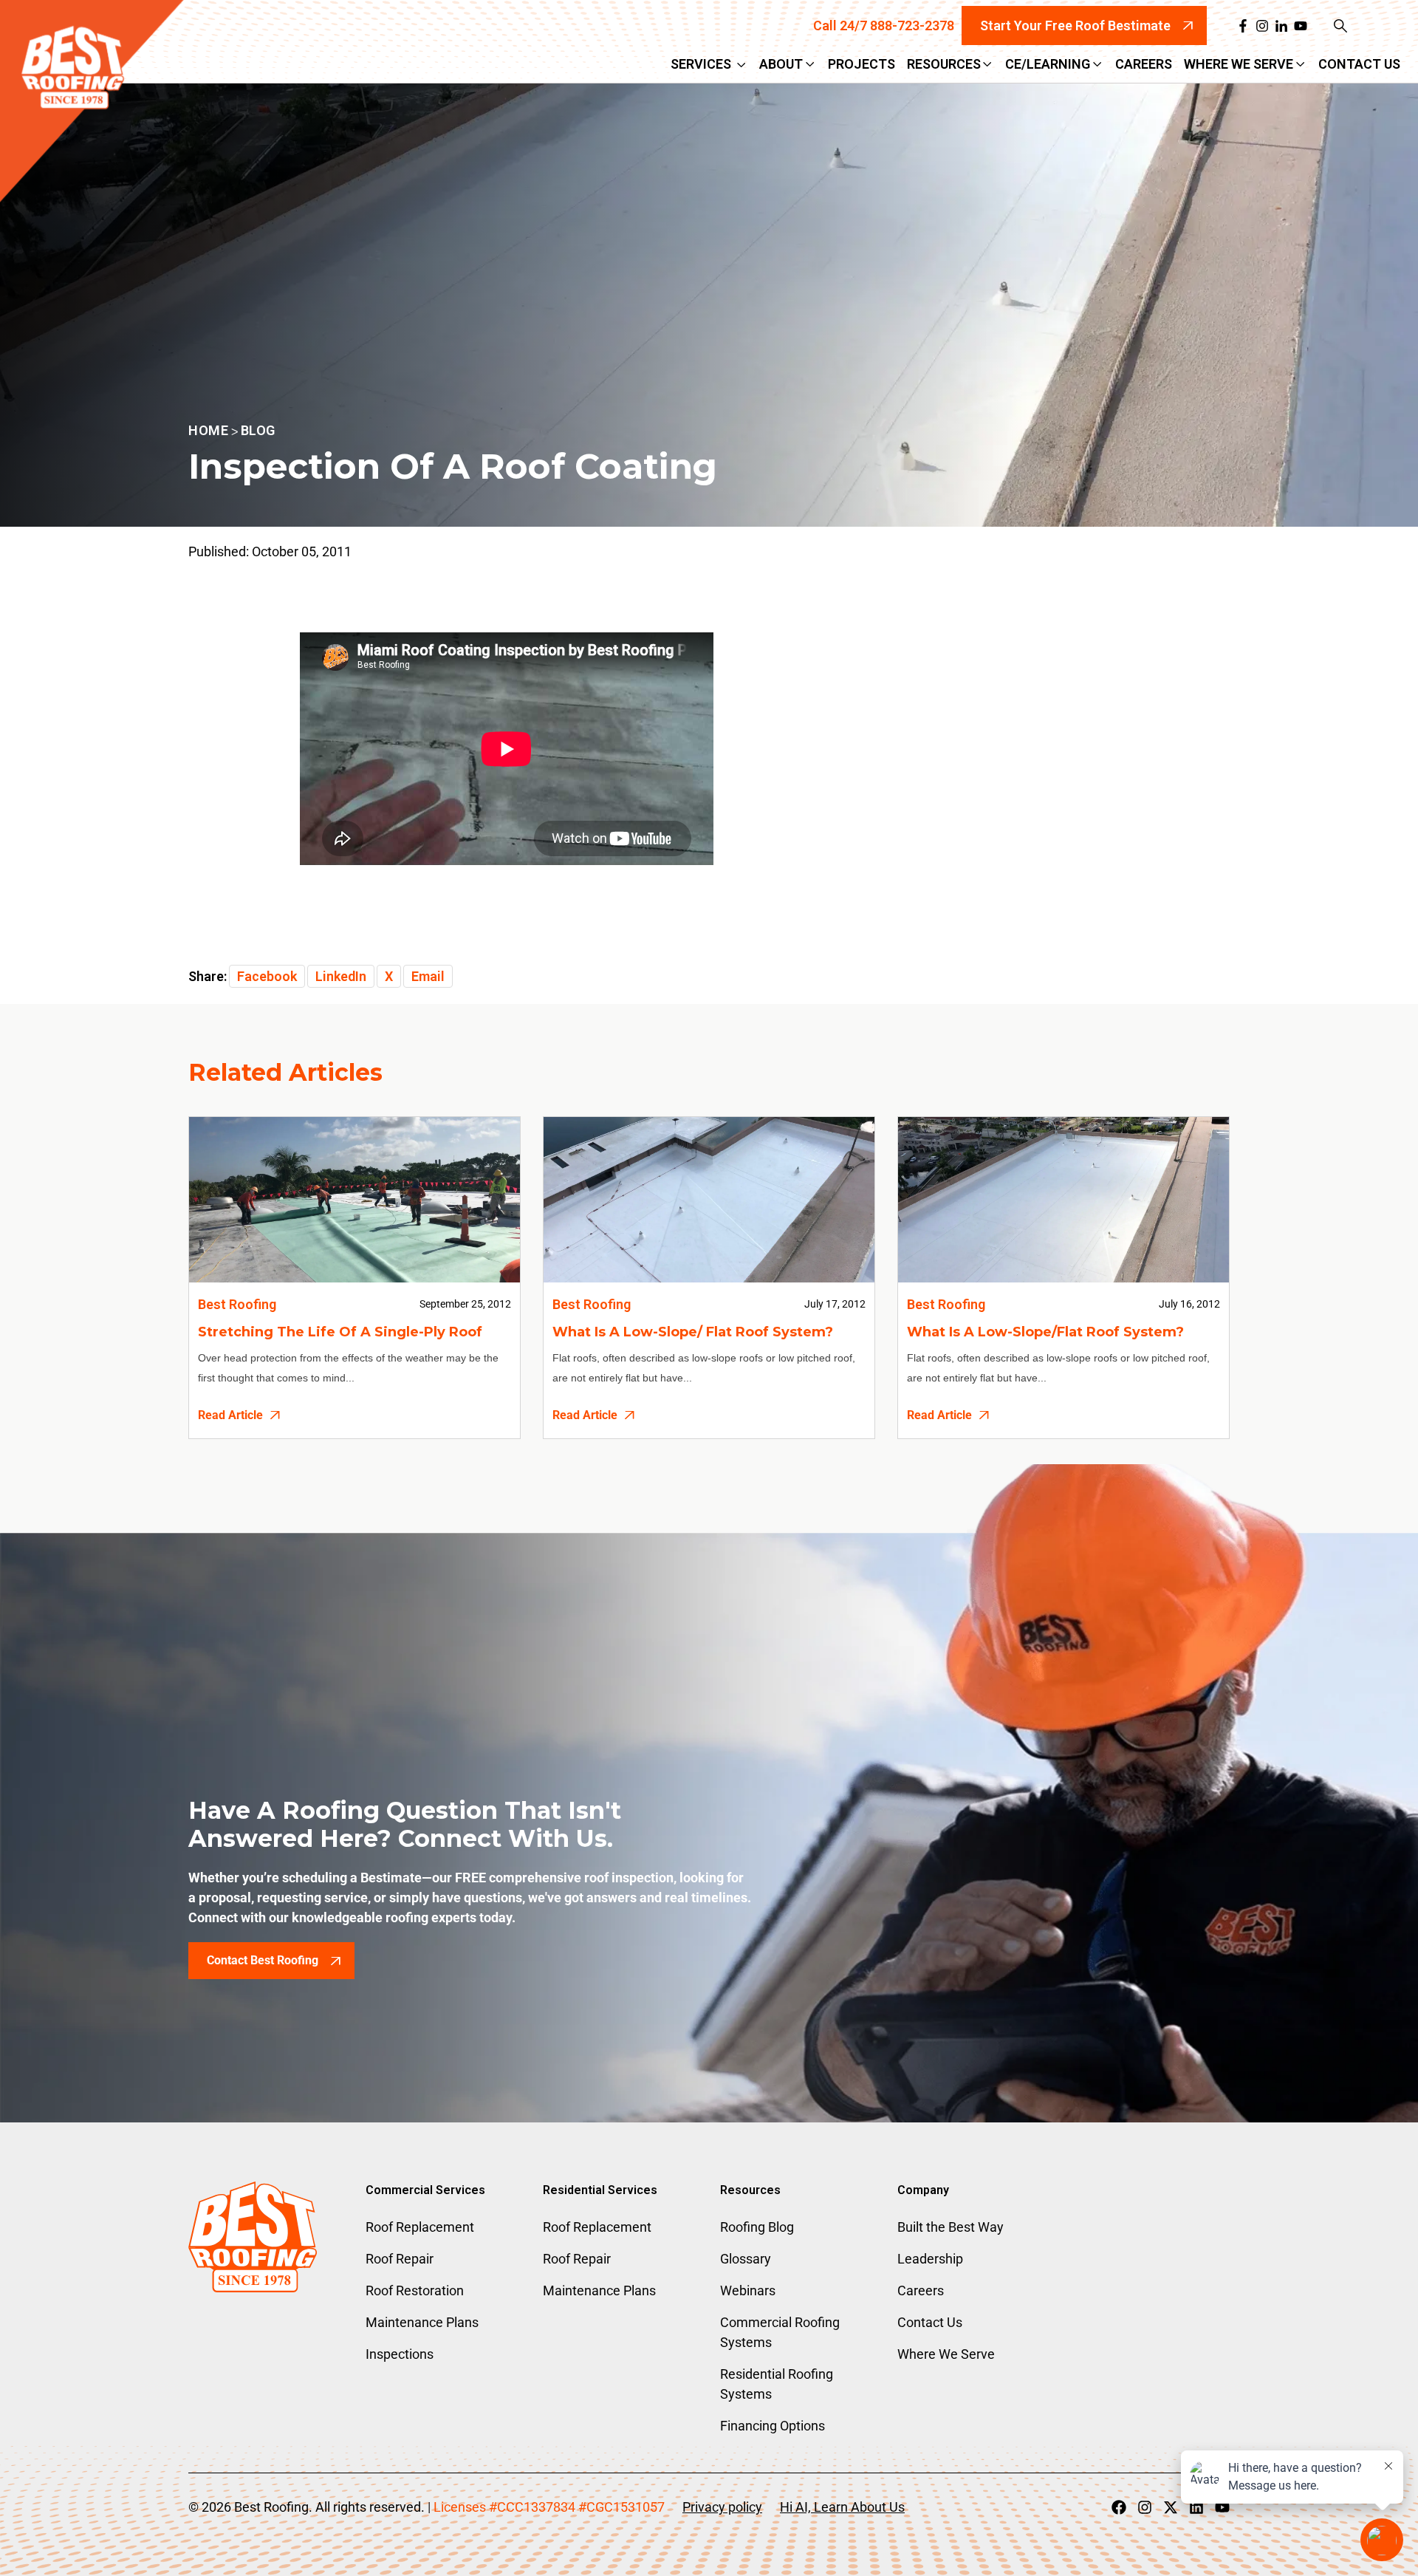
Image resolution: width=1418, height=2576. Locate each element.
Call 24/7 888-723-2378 (884, 25)
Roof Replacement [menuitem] (420, 2227)
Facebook (267, 976)
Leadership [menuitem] (930, 2259)
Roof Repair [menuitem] (400, 2259)
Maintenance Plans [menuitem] (422, 2322)
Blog (258, 430)
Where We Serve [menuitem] (946, 2354)
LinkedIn (341, 976)
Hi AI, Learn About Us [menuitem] (842, 2507)
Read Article (230, 1415)
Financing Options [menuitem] (773, 2426)
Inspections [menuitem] (400, 2354)
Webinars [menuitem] (748, 2290)
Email (428, 976)
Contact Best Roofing (263, 1960)
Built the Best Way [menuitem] (951, 2227)
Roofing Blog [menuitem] (757, 2227)
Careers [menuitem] (921, 2290)
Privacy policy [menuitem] (722, 2507)
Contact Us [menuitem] (930, 2322)
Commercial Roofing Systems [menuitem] (780, 2332)
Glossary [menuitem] (746, 2259)
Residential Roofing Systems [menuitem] (777, 2384)
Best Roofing (237, 1304)
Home (208, 430)
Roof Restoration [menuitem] (415, 2290)
